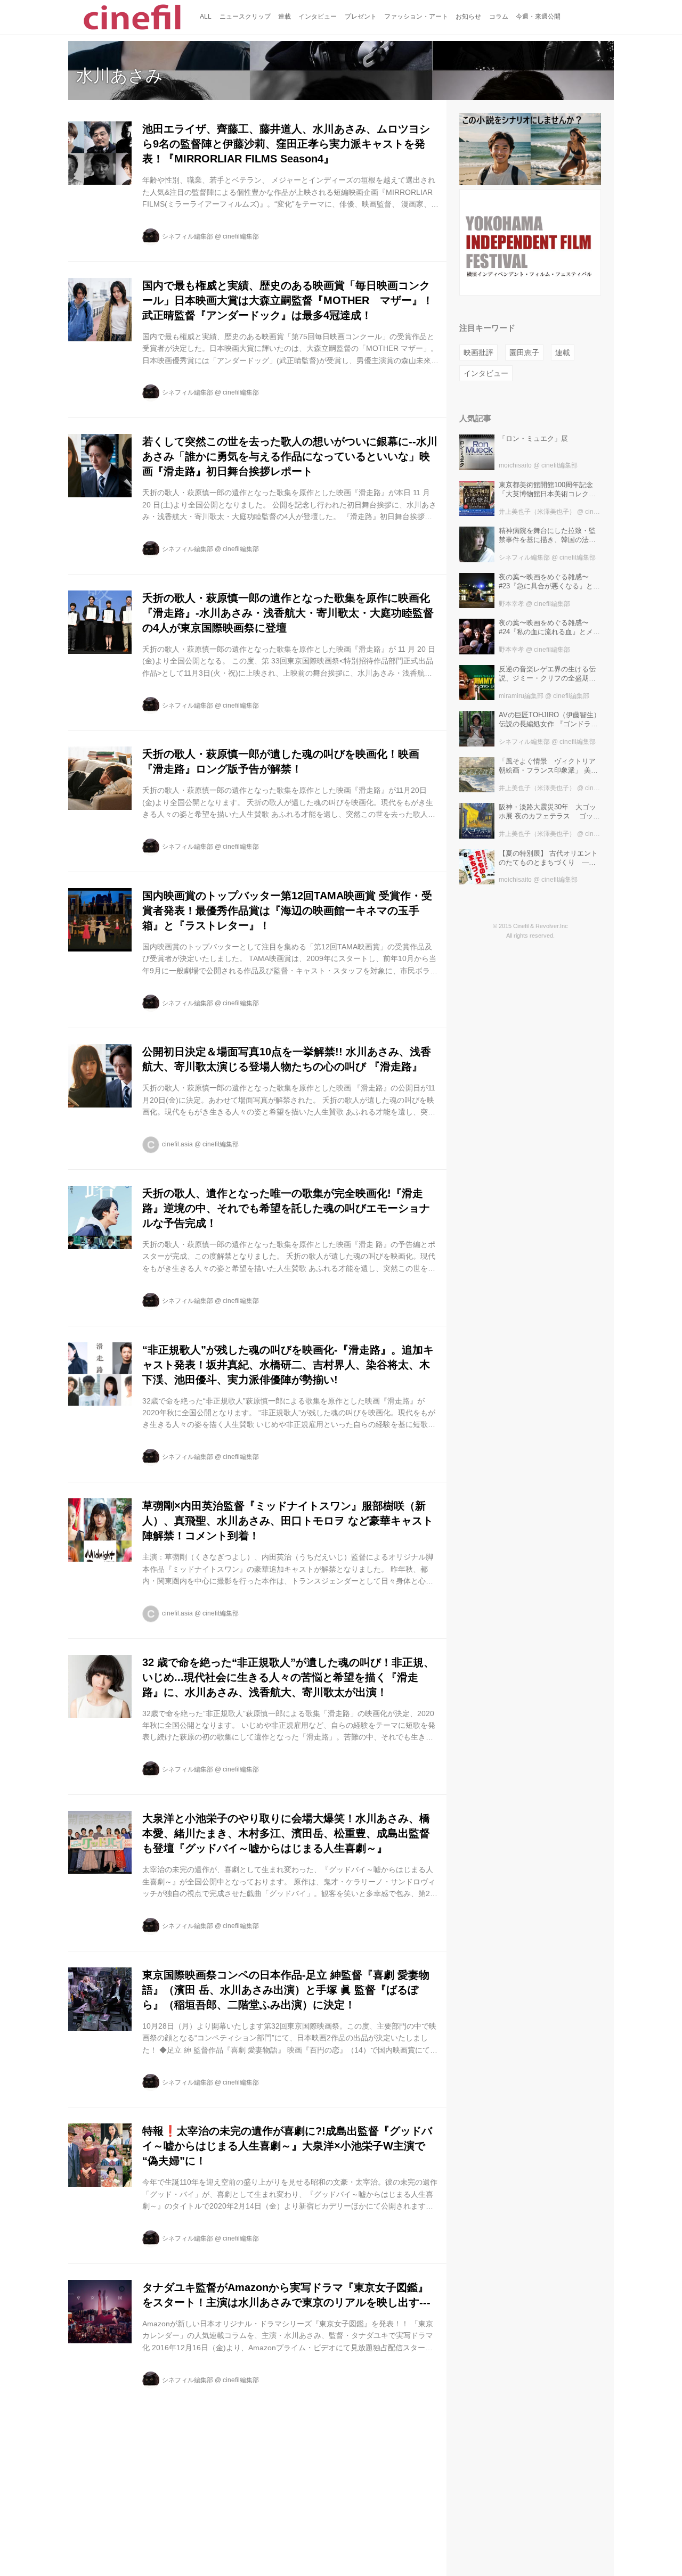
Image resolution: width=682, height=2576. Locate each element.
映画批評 (478, 352)
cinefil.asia (177, 1144)
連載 (563, 352)
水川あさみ (120, 76)
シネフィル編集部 (188, 236)
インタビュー (486, 373)
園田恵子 (524, 352)
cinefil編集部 (241, 236)
